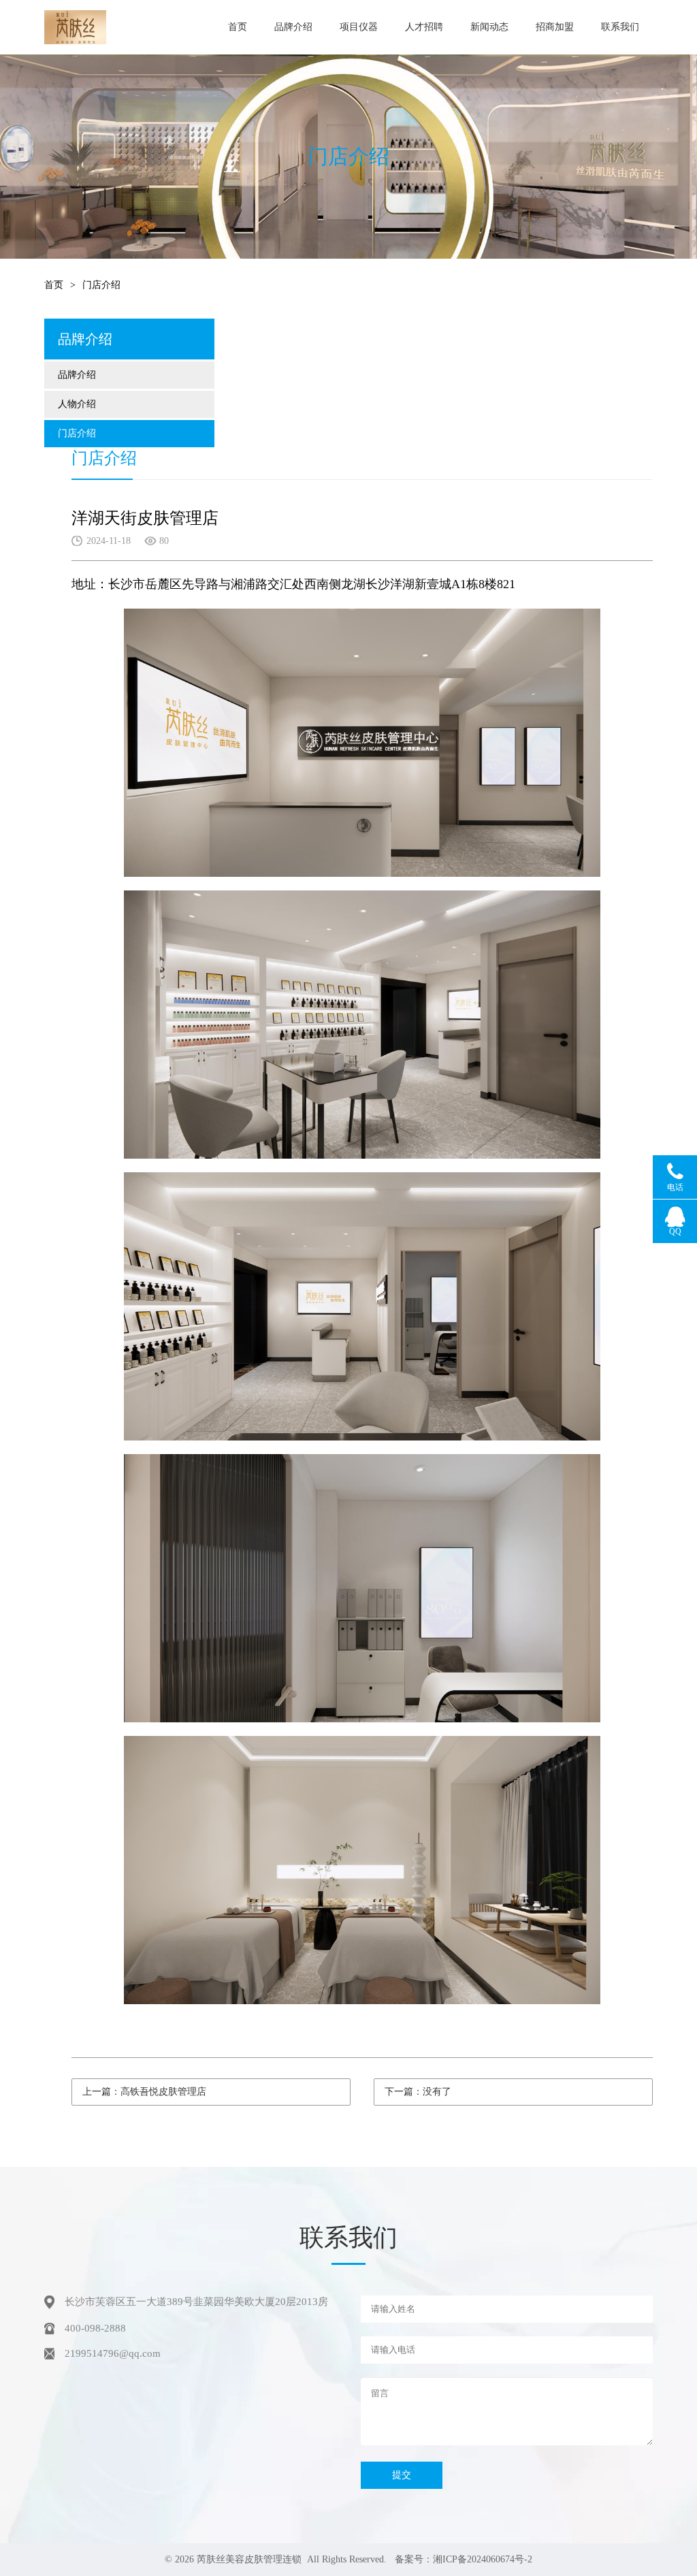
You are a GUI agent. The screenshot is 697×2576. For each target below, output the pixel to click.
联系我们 (620, 27)
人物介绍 (77, 404)
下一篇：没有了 (418, 2092)
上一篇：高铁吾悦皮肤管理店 (144, 2092)
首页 (238, 27)
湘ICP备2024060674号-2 (483, 2559)
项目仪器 (359, 27)
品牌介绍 (293, 27)
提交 (402, 2475)
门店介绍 (77, 433)
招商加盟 (555, 27)
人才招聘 (424, 27)
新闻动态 (489, 27)
